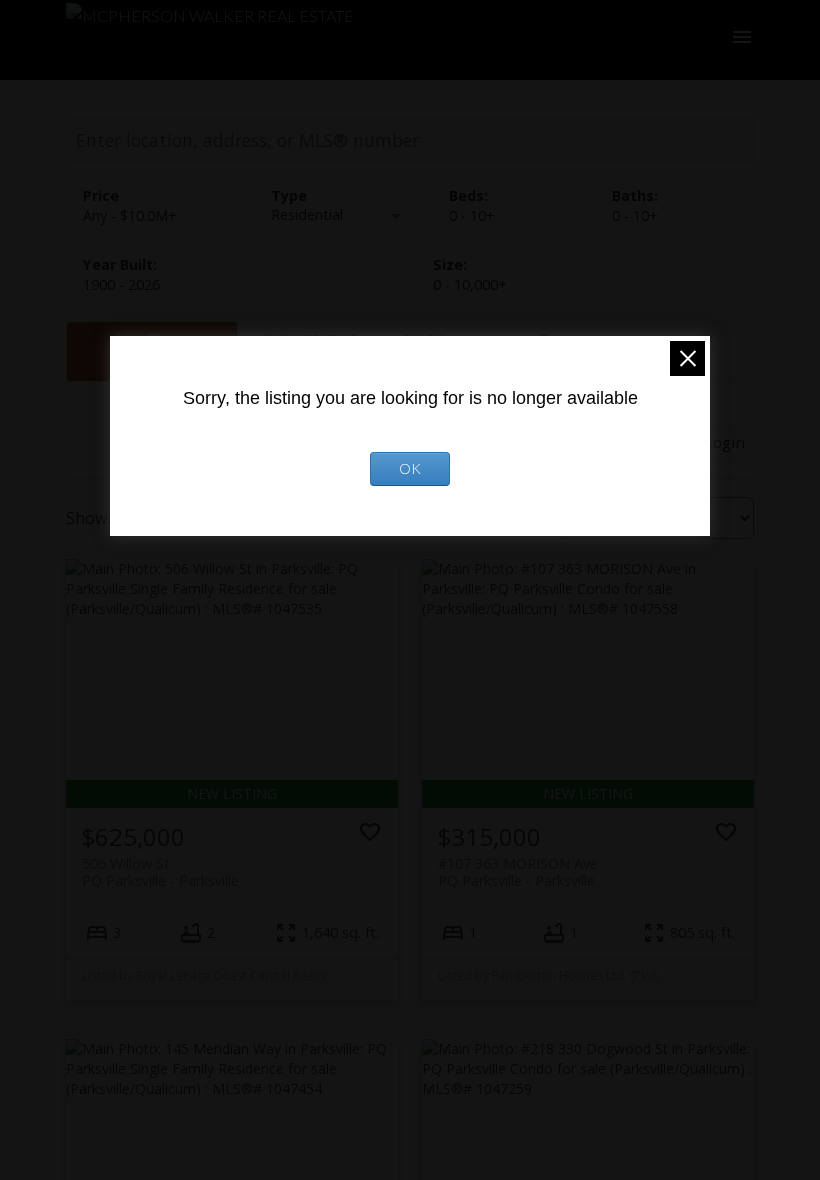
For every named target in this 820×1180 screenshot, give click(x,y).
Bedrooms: (472, 215)
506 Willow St (160, 872)
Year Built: (121, 284)
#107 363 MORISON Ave (518, 872)
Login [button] (725, 442)
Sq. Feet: (470, 284)
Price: (130, 215)
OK (410, 468)
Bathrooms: (635, 215)
